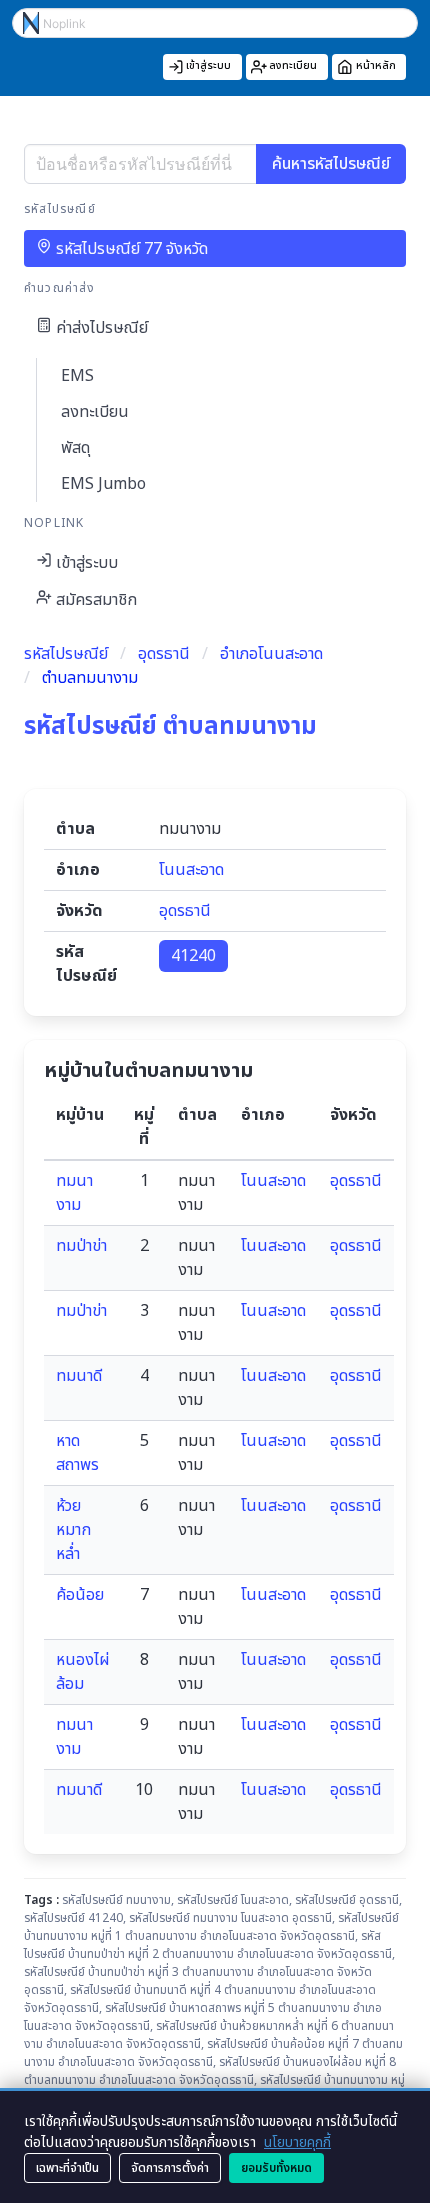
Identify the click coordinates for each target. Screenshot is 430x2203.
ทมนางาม (74, 1193)
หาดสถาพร (77, 1453)
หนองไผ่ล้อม (83, 1672)
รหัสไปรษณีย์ (66, 654)
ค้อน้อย (80, 1595)
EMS (77, 376)
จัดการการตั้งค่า (170, 2168)
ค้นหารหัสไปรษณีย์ (331, 164)
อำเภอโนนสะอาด (271, 654)
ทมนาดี (79, 1376)
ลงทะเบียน (95, 412)
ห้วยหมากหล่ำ (73, 1530)
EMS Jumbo (103, 484)
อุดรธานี (164, 654)
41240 (193, 956)
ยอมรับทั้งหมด (276, 2168)
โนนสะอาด (191, 870)
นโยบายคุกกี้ (297, 2142)
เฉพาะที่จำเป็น (67, 2168)
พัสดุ (75, 448)
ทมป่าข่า (81, 1246)
